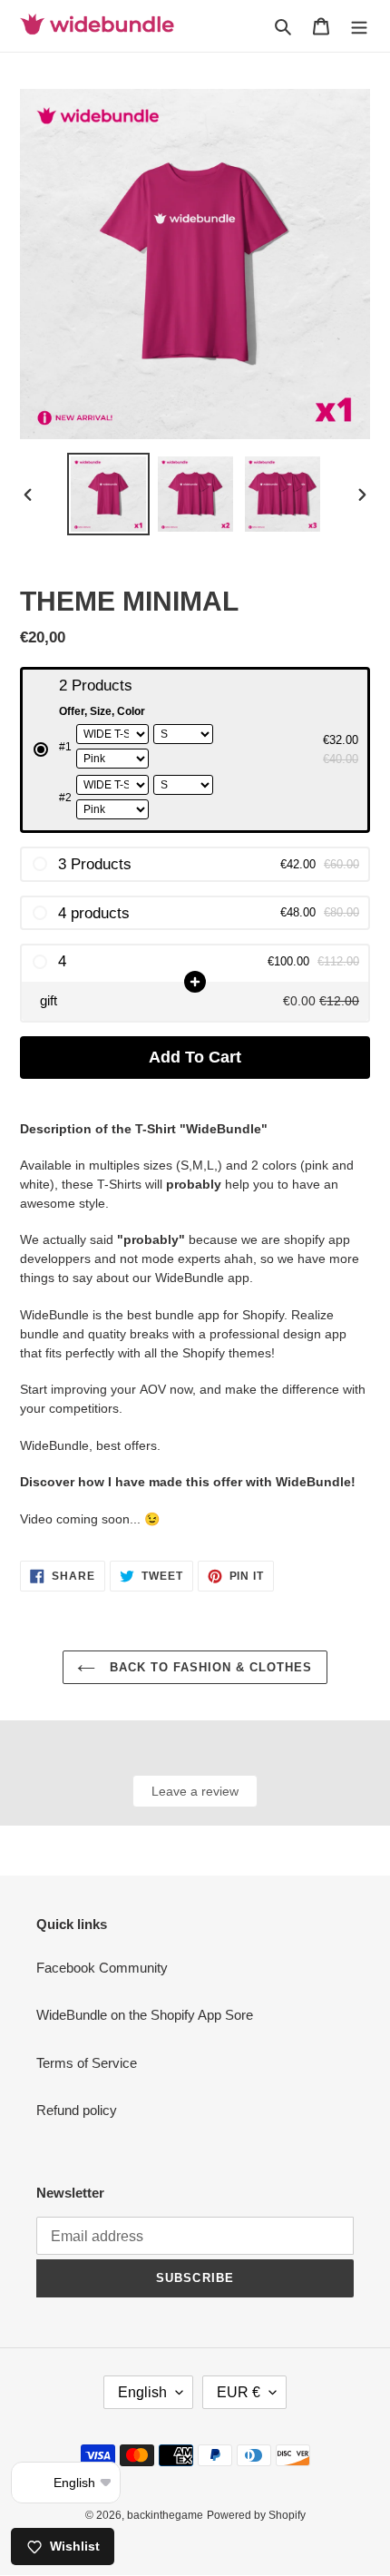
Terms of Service (87, 2063)
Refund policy (77, 2110)
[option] (109, 494)
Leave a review (195, 1791)
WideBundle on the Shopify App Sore (145, 2015)
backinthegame (165, 2515)
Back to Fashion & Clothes (208, 1667)
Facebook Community (102, 1968)
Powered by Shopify (256, 2515)
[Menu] (359, 26)
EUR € (239, 2392)
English (142, 2392)
